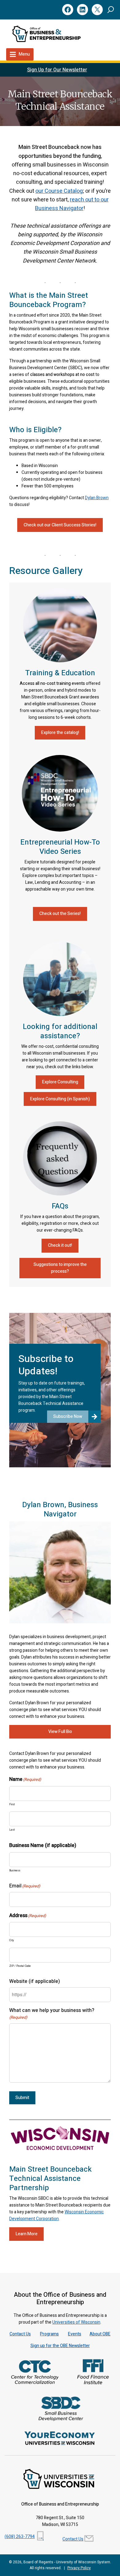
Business (15, 1871)
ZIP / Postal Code (20, 1966)
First (12, 1804)
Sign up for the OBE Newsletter (60, 2346)
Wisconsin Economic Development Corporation (56, 2215)
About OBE (100, 2334)
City (12, 1940)
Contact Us (20, 2334)
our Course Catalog (59, 191)
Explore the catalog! (60, 733)
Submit (22, 2098)
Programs (49, 2334)
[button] (111, 9)
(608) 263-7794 (20, 2537)
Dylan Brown (97, 498)
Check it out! (60, 1245)
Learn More (27, 2234)
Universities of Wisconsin (76, 2322)
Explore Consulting (60, 1082)
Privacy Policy (79, 2568)
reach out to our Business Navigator (72, 204)
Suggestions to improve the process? (60, 1268)
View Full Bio (60, 1732)
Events (75, 2334)
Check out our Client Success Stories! (60, 525)
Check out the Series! (60, 914)
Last (12, 1830)
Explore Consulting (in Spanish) (60, 1099)
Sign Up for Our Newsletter (57, 70)
